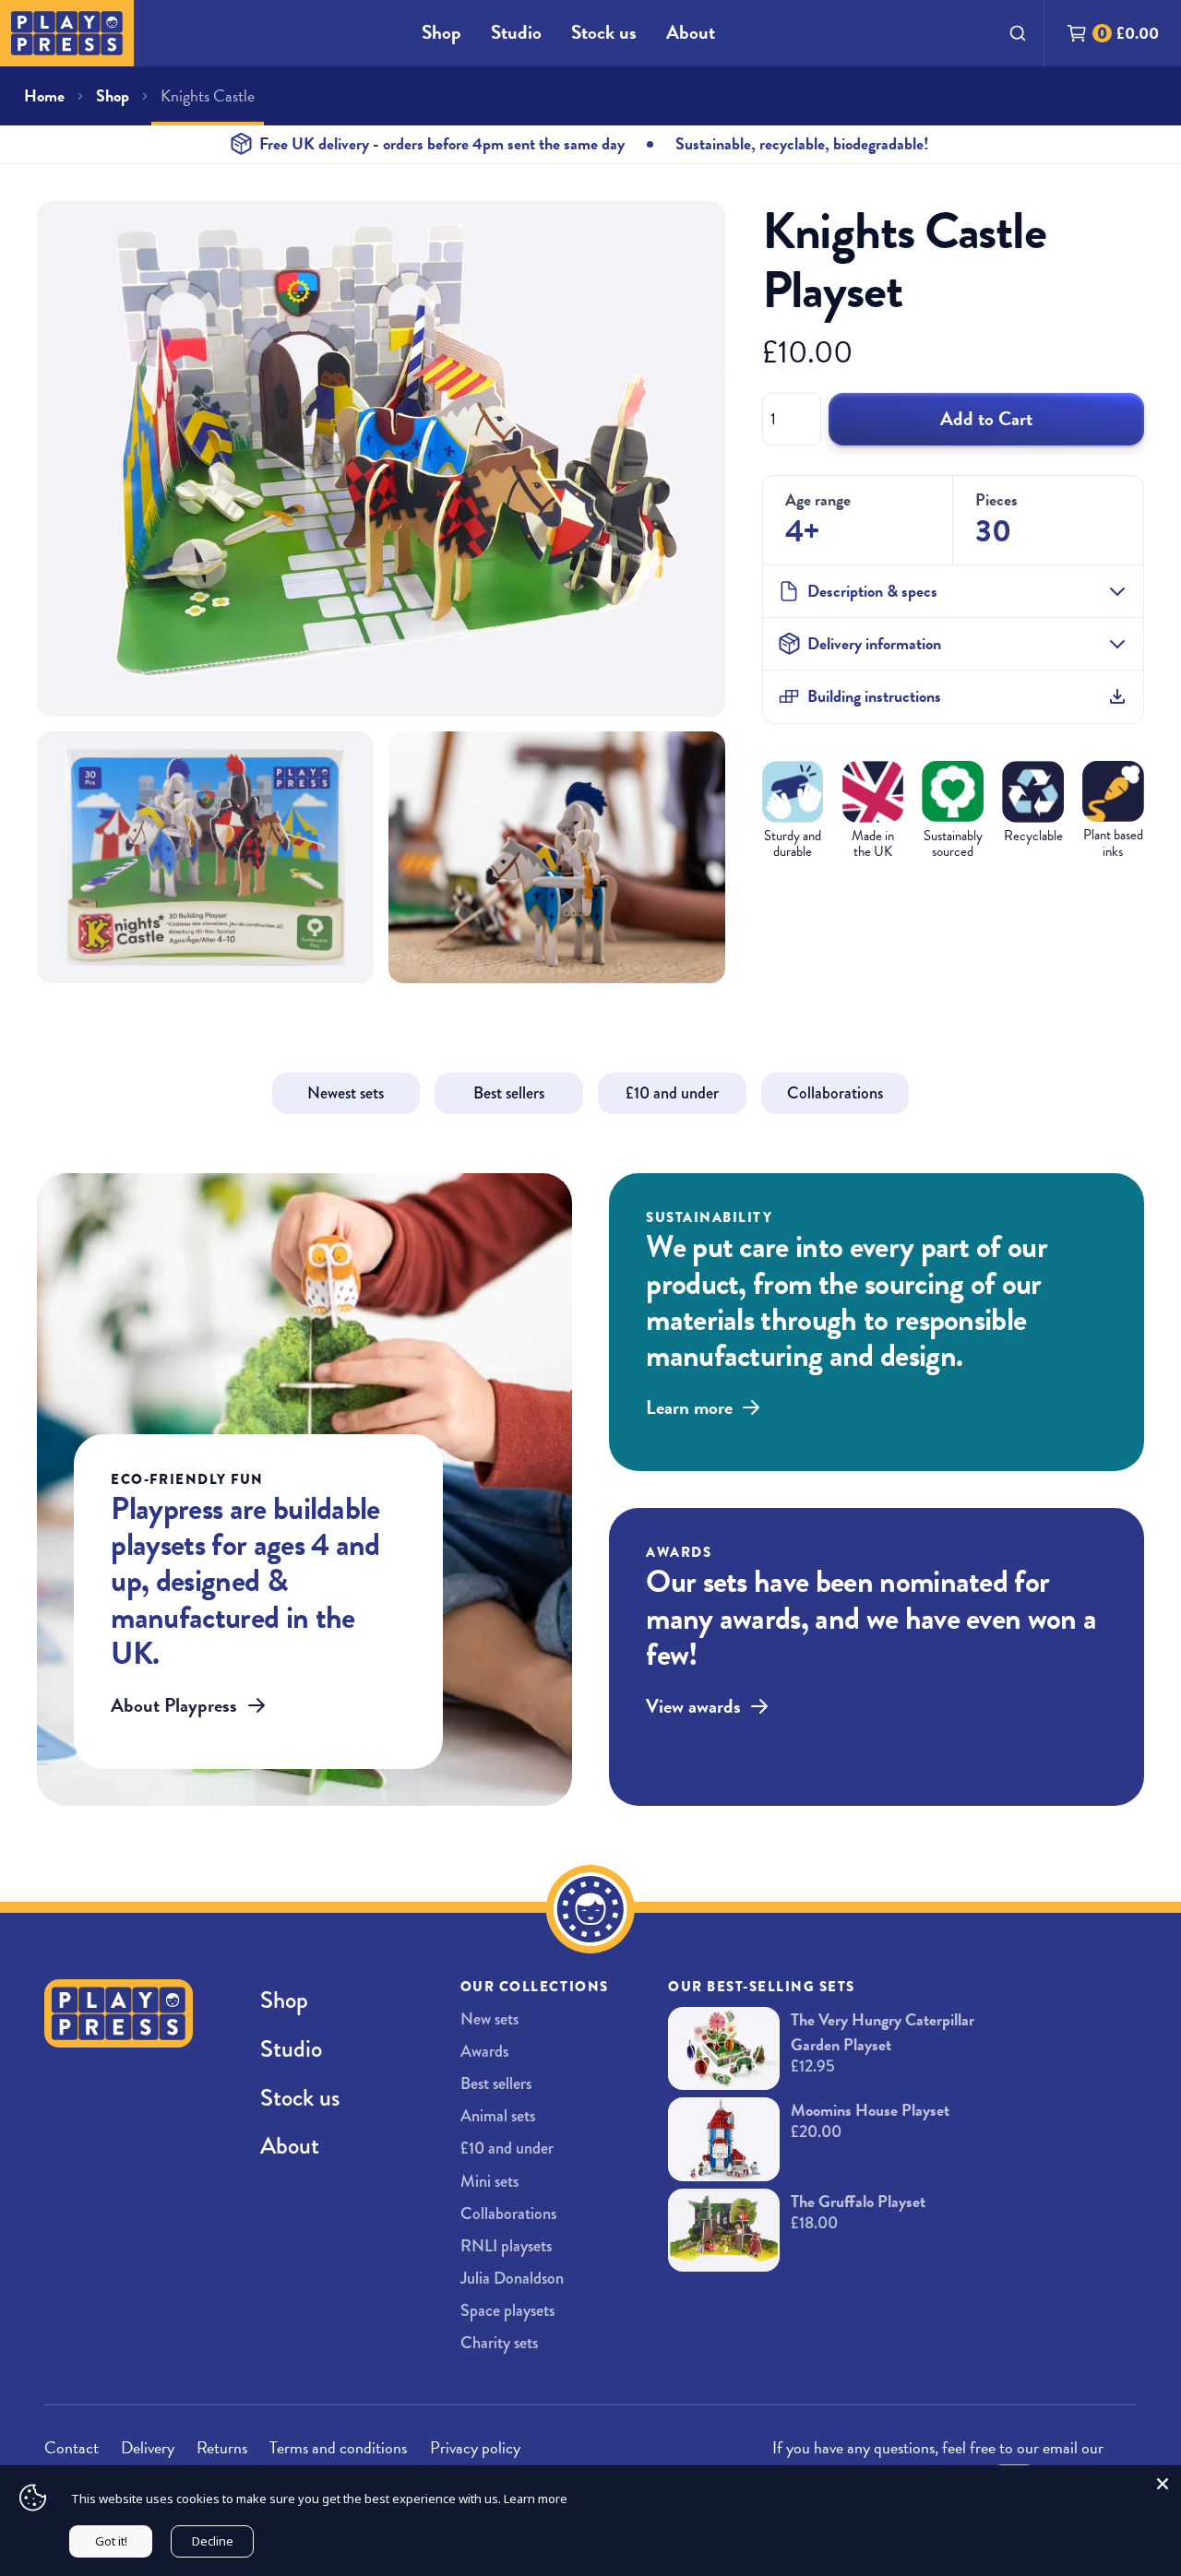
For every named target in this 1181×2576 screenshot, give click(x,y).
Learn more (536, 2499)
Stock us (604, 32)
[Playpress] (67, 33)
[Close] (1163, 2484)
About (691, 32)
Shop (441, 32)
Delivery (148, 2447)
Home (44, 95)
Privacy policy (475, 2447)
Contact (72, 2447)
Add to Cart (986, 419)
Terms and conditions (338, 2447)
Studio (516, 32)
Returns (222, 2447)
